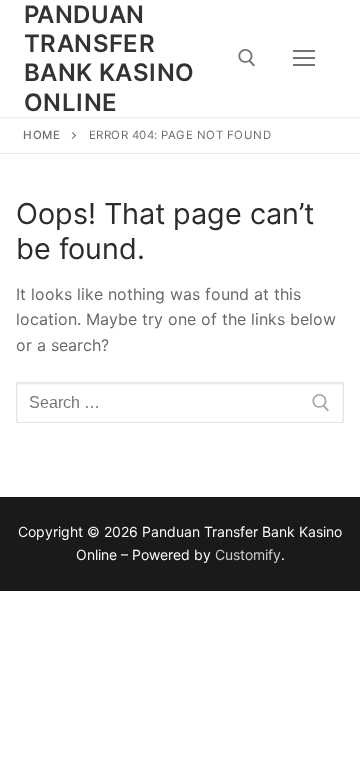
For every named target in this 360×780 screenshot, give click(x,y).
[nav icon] (304, 59)
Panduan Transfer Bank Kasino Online (109, 58)
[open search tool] (247, 58)
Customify (248, 554)
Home (41, 135)
